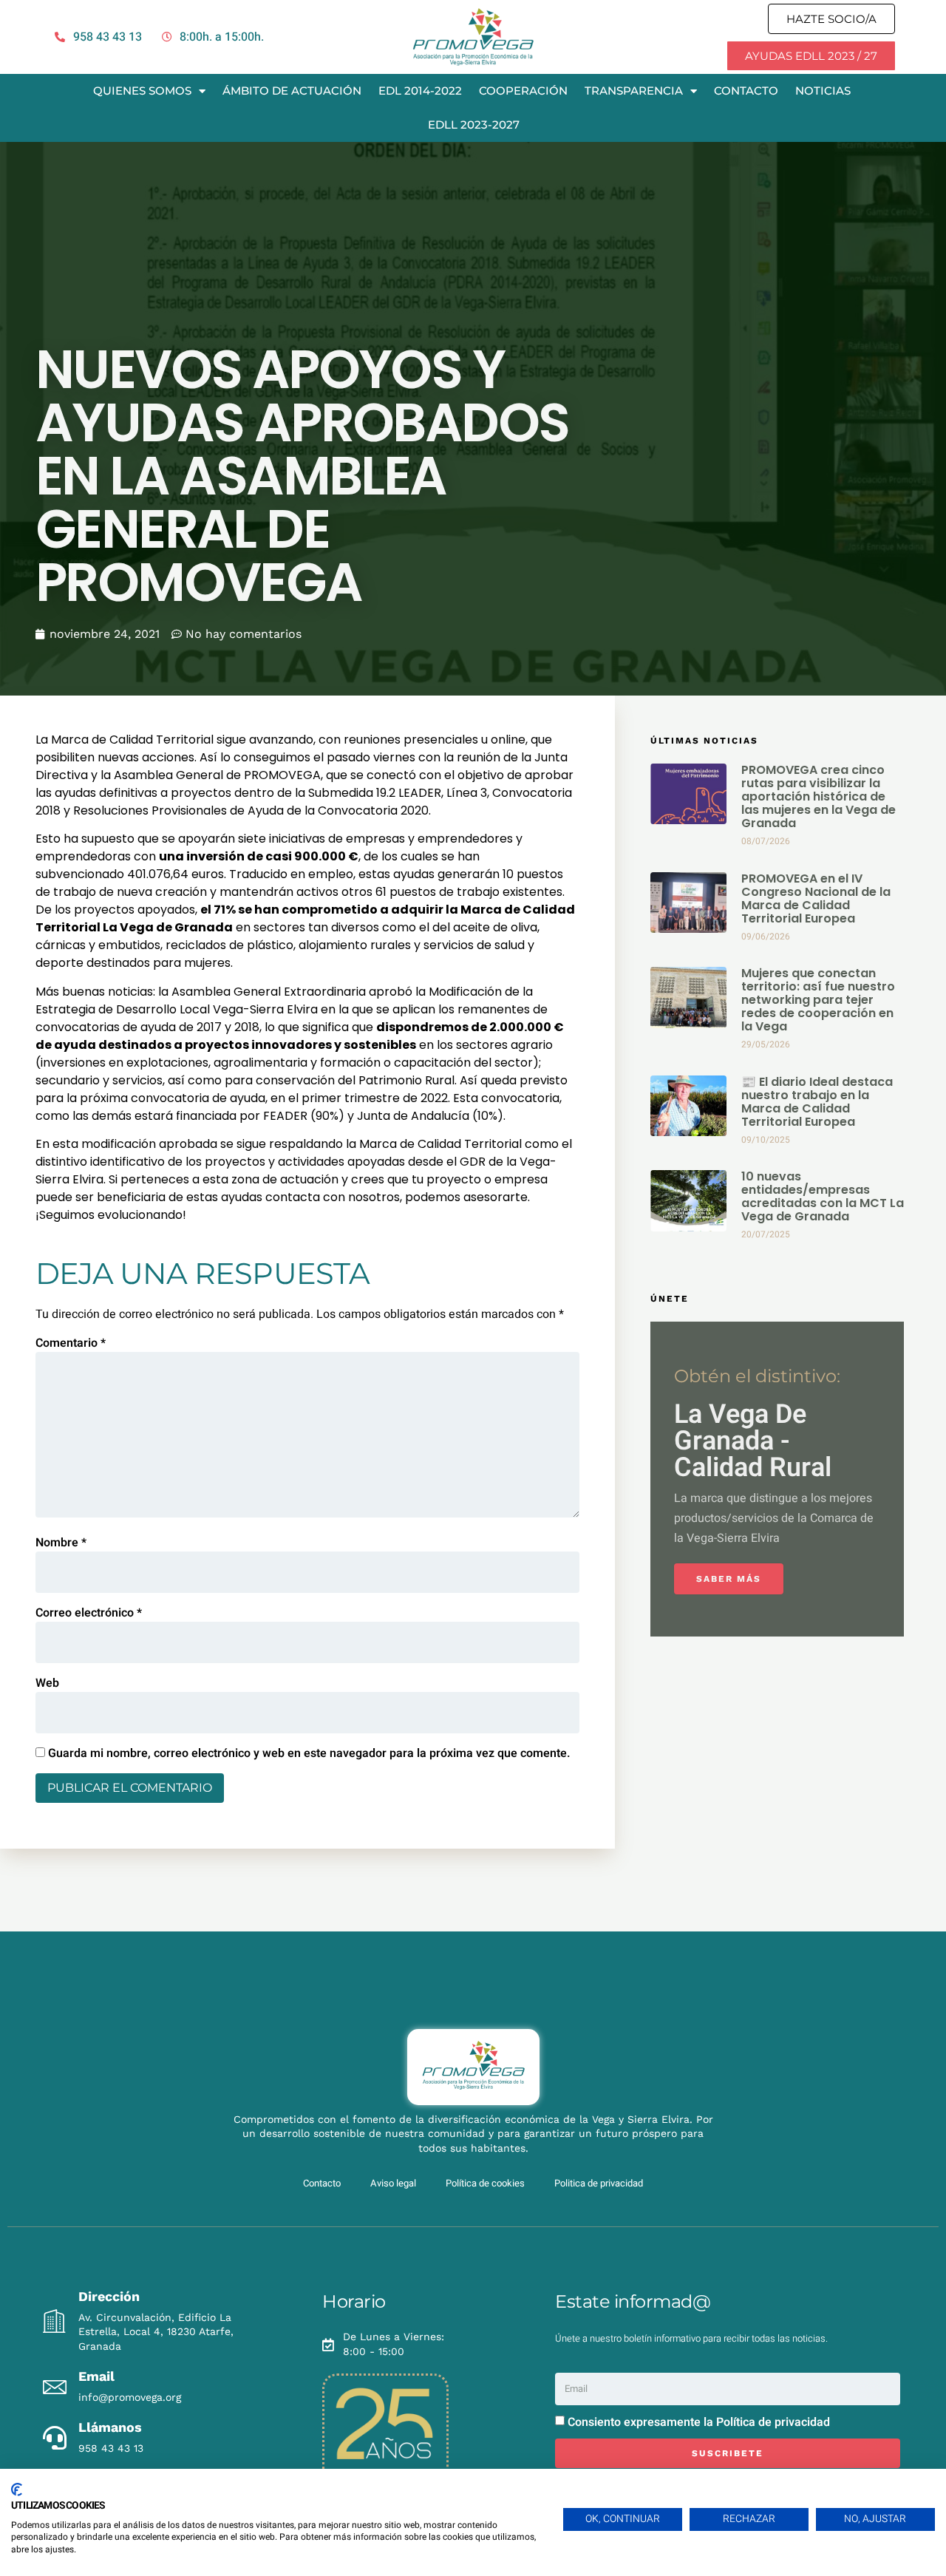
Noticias (823, 91)
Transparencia (634, 91)
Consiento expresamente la (699, 2422)
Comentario (71, 1343)
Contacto (746, 91)
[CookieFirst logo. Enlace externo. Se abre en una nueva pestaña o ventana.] (17, 2490)
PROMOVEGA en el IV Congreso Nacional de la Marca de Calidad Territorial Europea (816, 898)
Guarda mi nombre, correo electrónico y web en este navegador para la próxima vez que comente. (309, 1753)
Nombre (61, 1543)
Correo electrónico (89, 1613)
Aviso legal (393, 2183)
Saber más (729, 1579)
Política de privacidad (773, 2422)
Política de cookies (485, 2183)
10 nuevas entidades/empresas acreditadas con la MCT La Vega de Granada (823, 1196)
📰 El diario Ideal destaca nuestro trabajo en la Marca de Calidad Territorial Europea (817, 1102)
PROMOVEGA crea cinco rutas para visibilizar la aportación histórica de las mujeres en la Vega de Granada (819, 796)
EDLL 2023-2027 (474, 125)
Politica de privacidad (599, 2183)
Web (47, 1683)
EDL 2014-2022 (420, 91)
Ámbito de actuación (292, 91)
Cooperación (523, 91)
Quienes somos (142, 91)
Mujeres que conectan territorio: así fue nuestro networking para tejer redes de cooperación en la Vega (818, 1000)
